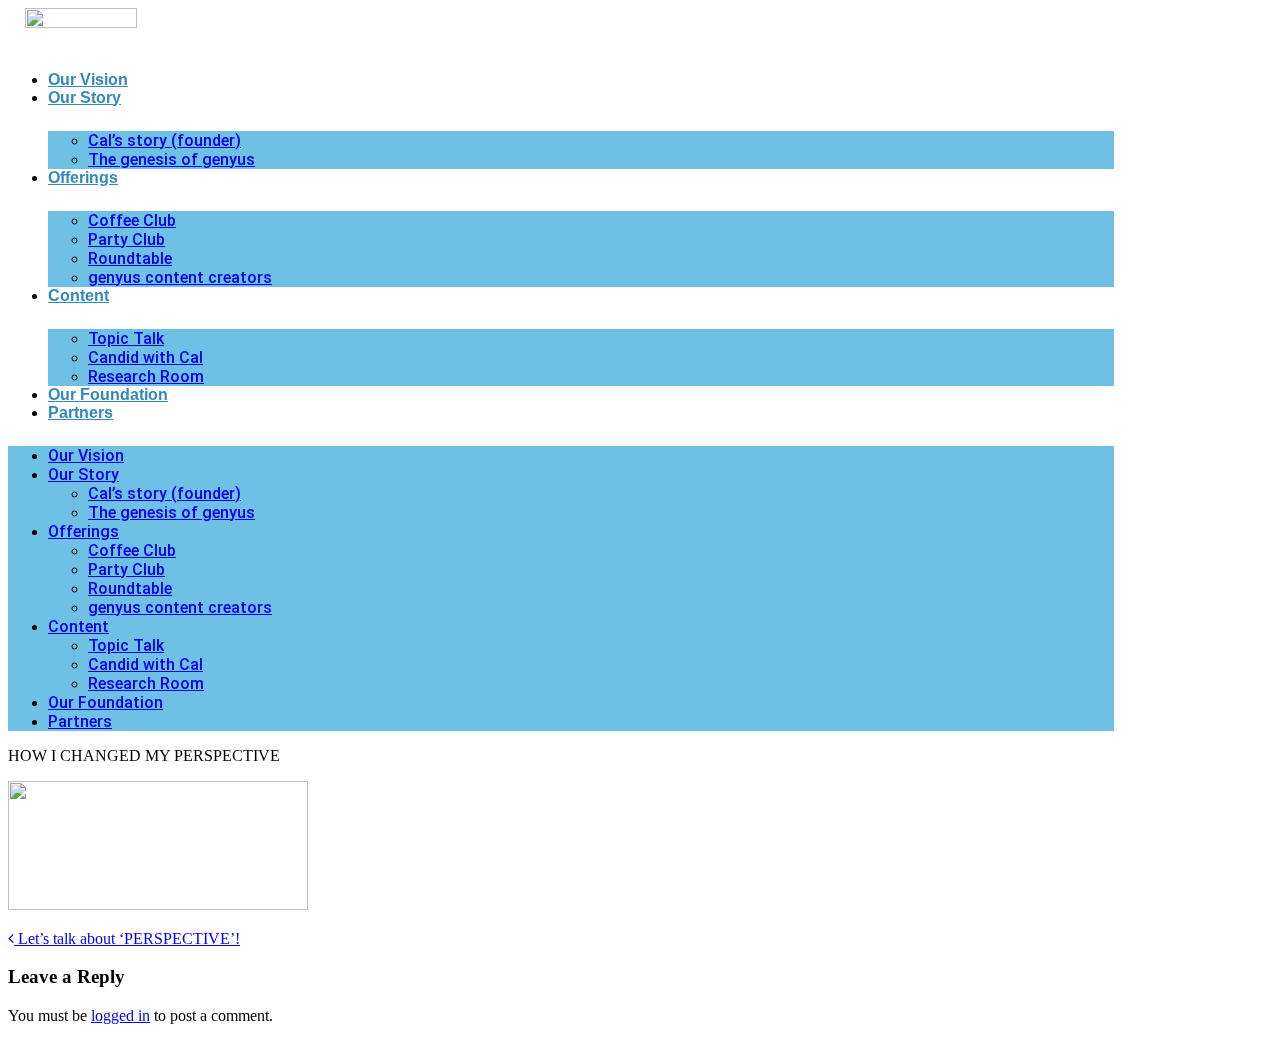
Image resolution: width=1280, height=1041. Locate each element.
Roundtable (130, 258)
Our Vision (88, 79)
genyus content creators (180, 277)
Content (78, 295)
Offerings (83, 177)
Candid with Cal (145, 357)
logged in (120, 1015)
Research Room (146, 376)
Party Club (126, 239)
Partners (80, 412)
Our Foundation (108, 394)
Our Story (84, 97)
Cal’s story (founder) (164, 140)
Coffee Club (132, 220)
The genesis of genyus (171, 159)
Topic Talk (126, 338)
